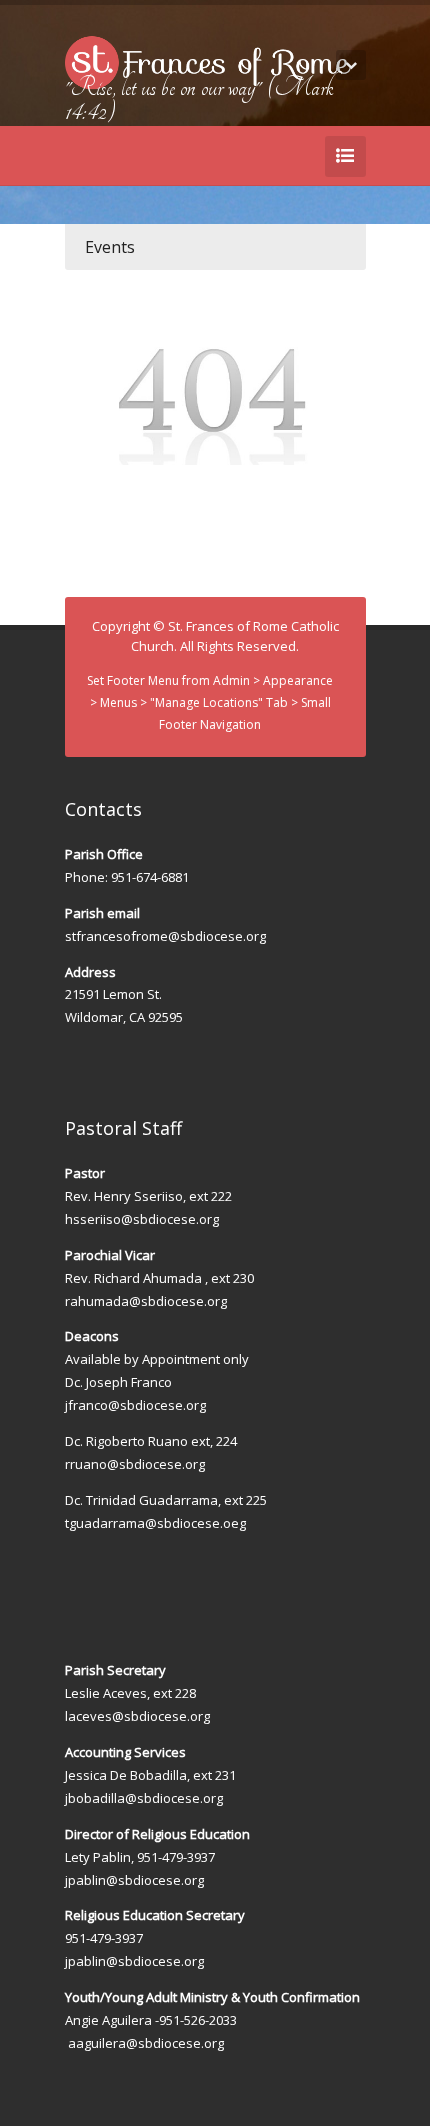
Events (110, 247)
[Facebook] (279, 111)
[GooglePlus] (339, 111)
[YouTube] (309, 111)
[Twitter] (249, 111)
